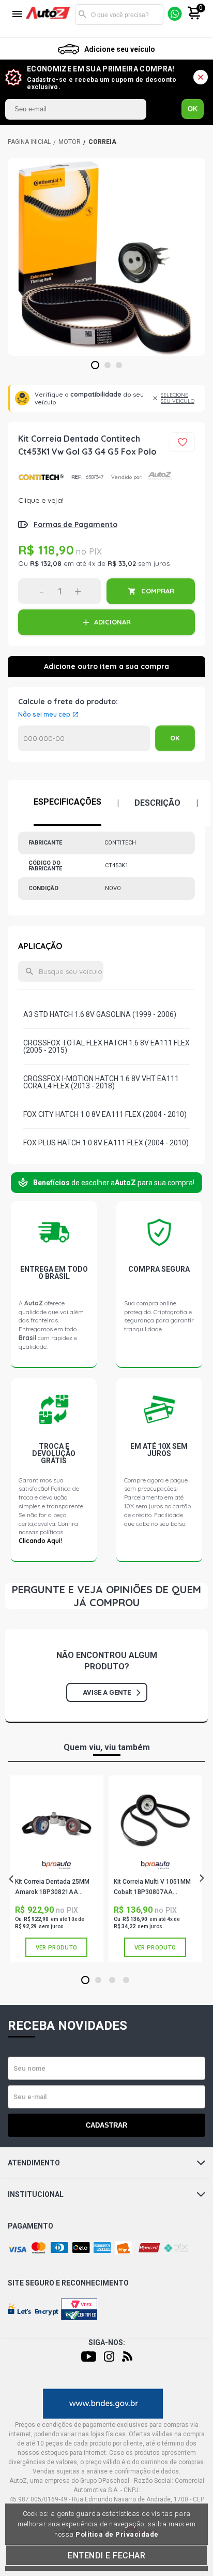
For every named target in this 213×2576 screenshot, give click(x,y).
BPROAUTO (56, 1869)
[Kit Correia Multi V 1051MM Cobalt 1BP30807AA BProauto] (155, 1820)
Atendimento (34, 2163)
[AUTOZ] (29, 142)
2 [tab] (108, 366)
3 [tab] (119, 366)
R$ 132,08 (46, 563)
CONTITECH (41, 477)
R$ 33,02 (122, 563)
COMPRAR (158, 591)
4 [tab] (126, 1981)
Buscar (83, 14)
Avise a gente (107, 1692)
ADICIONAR (112, 622)
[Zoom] (106, 257)
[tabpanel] (106, 257)
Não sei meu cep (44, 715)
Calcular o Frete (84, 738)
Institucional (36, 2194)
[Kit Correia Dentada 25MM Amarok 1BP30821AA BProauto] (56, 1820)
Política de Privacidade (117, 2534)
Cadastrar (106, 2125)
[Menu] (17, 15)
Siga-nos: (107, 2342)
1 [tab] (95, 366)
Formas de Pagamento (75, 525)
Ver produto (56, 1948)
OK (193, 109)
